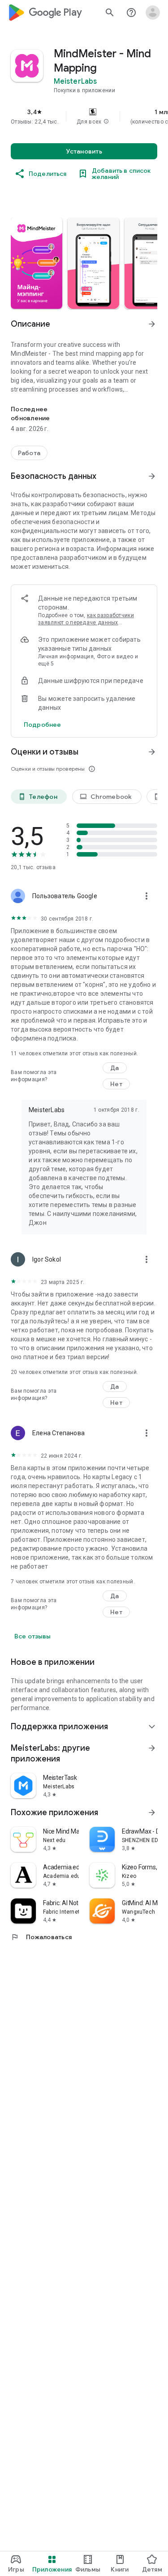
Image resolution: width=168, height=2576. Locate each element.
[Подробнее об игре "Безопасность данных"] (152, 476)
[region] (84, 116)
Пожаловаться (41, 1937)
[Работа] (29, 453)
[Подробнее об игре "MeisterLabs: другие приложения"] (152, 1748)
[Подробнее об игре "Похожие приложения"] (152, 1813)
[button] (106, 122)
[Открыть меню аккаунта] (153, 13)
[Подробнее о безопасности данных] (42, 725)
